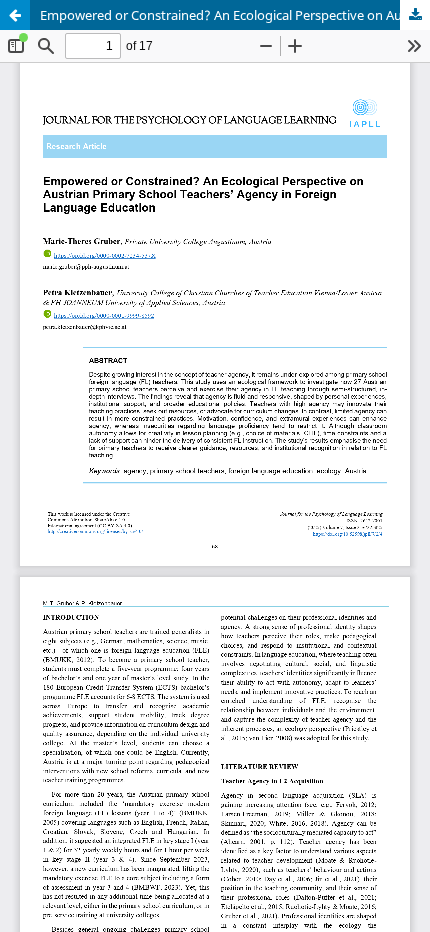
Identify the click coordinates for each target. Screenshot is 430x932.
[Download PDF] (415, 15)
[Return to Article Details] (15, 15)
